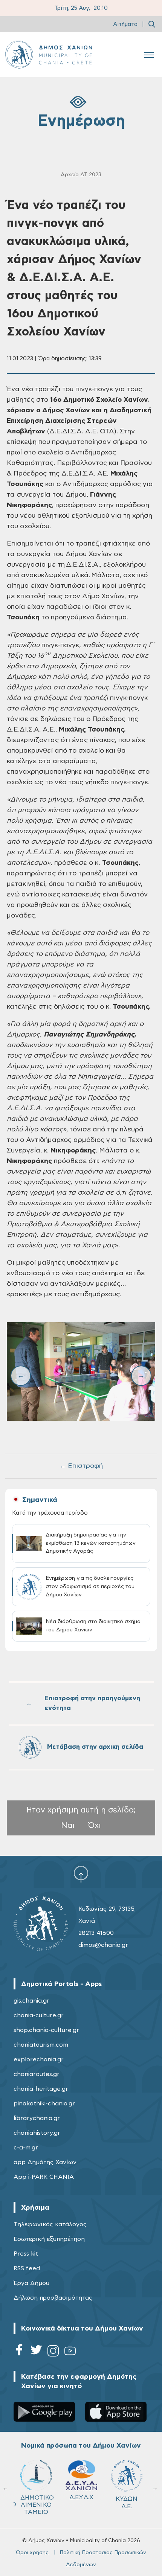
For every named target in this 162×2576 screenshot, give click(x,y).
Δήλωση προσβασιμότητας (53, 2298)
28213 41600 (96, 1933)
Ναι (68, 1825)
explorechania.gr (39, 2059)
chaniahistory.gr (37, 2133)
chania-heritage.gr (41, 2089)
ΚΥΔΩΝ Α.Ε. (127, 2502)
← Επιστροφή (81, 1466)
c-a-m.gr (26, 2148)
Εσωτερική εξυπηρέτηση (49, 2239)
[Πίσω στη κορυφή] (81, 1874)
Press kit (26, 2254)
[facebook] (19, 2352)
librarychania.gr (37, 2118)
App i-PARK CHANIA (44, 2177)
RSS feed (27, 2268)
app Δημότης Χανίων (45, 2162)
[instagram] (53, 2352)
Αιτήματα (125, 24)
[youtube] (70, 2352)
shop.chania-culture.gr (46, 2030)
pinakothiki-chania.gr (44, 2103)
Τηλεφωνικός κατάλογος (50, 2224)
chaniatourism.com (41, 2045)
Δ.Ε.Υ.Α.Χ (81, 2497)
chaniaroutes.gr (37, 2074)
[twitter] (36, 2352)
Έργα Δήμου (31, 2283)
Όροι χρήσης (32, 2553)
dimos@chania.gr (103, 1945)
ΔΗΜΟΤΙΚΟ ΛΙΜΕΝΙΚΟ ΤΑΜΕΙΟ (37, 2505)
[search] (152, 24)
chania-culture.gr (39, 2015)
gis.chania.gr (31, 2001)
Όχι (95, 1825)
